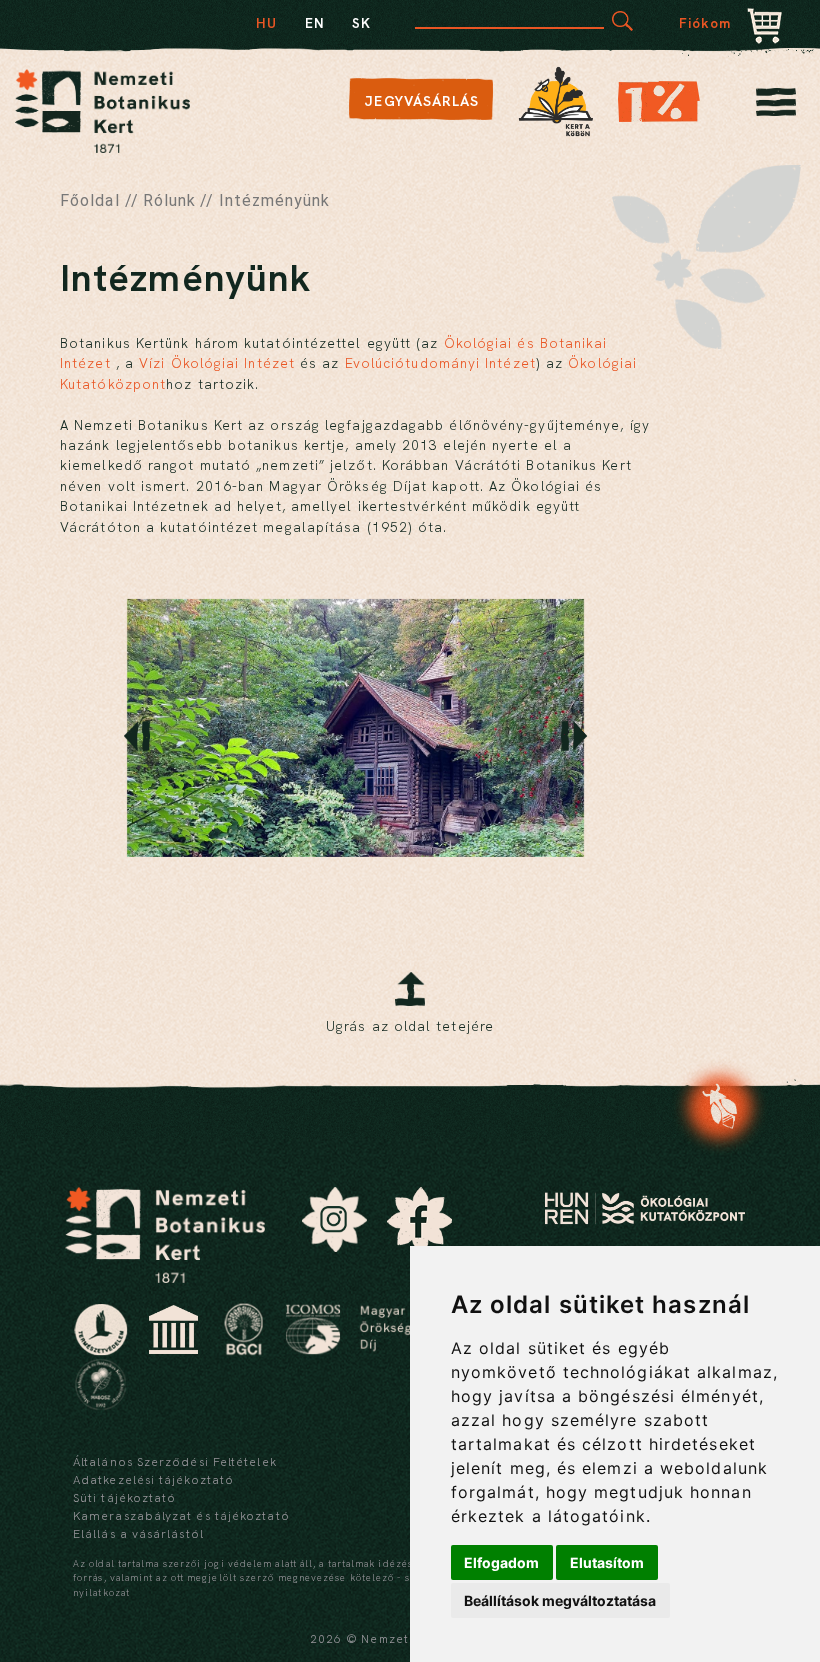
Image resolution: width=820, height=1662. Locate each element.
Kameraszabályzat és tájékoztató (181, 1516)
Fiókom (705, 23)
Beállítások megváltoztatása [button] (560, 1600)
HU (266, 23)
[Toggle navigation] (776, 107)
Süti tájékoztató (124, 1498)
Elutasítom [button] (607, 1562)
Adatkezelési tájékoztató (153, 1480)
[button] (137, 736)
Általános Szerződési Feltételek (175, 1462)
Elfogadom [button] (501, 1562)
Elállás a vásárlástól (138, 1534)
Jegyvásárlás (421, 101)
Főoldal (90, 200)
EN (315, 23)
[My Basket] (765, 28)
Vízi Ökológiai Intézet (217, 363)
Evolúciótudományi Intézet (440, 363)
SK (361, 23)
